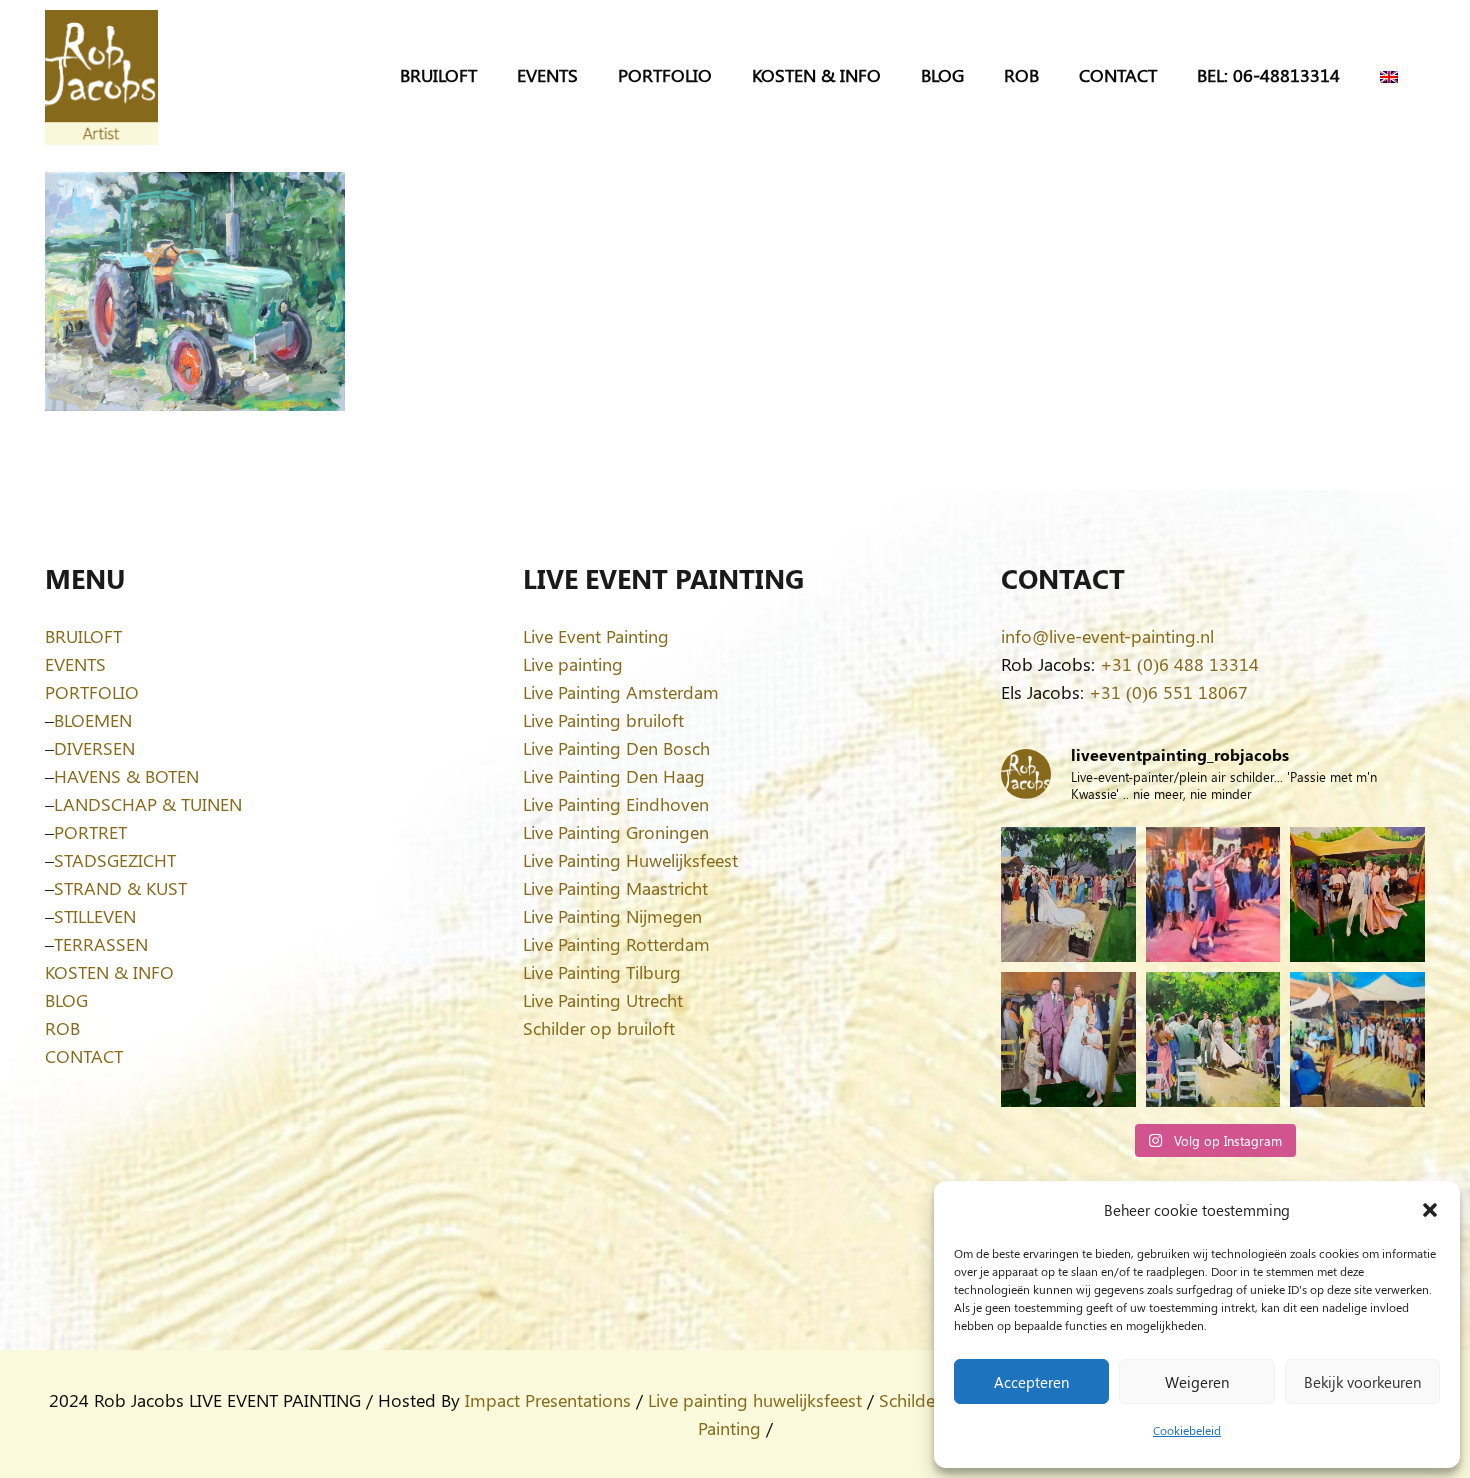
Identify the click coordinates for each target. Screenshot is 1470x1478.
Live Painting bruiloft (603, 720)
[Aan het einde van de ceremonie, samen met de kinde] (1068, 1039)
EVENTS (75, 664)
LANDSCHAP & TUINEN (148, 804)
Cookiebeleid (1187, 1430)
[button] (1430, 1210)
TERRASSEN (101, 944)
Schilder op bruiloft (599, 1028)
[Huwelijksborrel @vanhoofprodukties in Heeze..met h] (1357, 1039)
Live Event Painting (596, 636)
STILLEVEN (95, 916)
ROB (62, 1028)
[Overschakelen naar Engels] (1392, 75)
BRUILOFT (83, 636)
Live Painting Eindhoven (616, 804)
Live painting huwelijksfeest (755, 1400)
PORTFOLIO (92, 692)
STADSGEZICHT (115, 860)
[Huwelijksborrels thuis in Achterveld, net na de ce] (1068, 894)
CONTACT (84, 1056)
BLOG (66, 1000)
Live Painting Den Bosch (616, 748)
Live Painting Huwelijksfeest (630, 860)
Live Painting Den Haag (614, 776)
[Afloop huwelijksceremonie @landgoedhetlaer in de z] (1213, 1039)
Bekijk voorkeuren (1362, 1382)
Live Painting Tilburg (602, 972)
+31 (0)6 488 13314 (1179, 664)
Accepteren (1031, 1382)
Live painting (573, 664)
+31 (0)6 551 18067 (1168, 692)
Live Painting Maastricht (615, 888)
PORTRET (90, 832)
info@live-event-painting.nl (1107, 636)
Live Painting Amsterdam (621, 692)
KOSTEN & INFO (109, 972)
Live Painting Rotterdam (616, 944)
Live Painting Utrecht (603, 1000)
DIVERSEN (94, 748)
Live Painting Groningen (616, 832)
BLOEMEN (93, 720)
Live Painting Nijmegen (612, 916)
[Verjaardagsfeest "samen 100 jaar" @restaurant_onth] (1213, 894)
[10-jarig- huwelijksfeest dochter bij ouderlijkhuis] (1357, 894)
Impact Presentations (548, 1400)
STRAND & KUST (120, 888)
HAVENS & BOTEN (126, 776)
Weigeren (1197, 1382)
